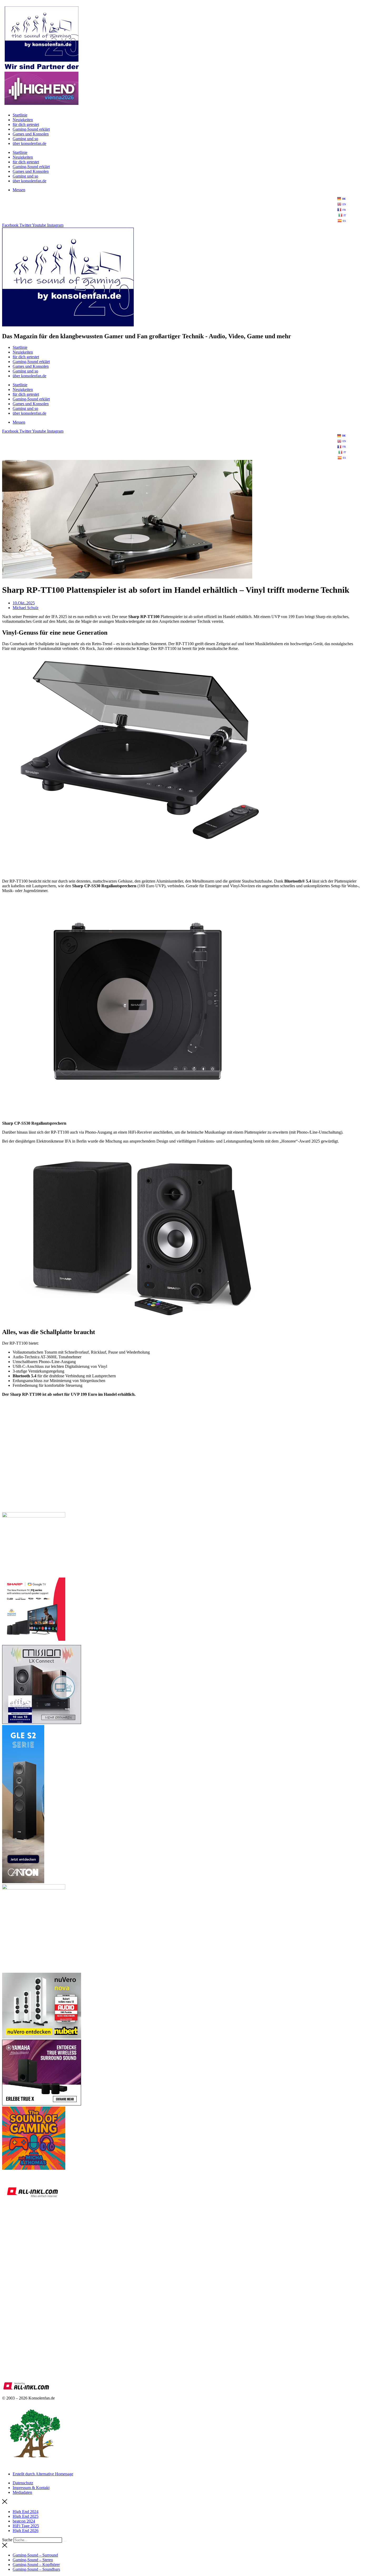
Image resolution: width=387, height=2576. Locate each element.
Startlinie (20, 115)
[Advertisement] (160, 1471)
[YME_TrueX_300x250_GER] (42, 2104)
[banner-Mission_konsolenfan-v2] (42, 1723)
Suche (7, 2540)
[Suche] (65, 2541)
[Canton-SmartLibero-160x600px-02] (23, 1882)
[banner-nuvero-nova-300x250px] (42, 2037)
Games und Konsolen (31, 134)
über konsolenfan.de (29, 143)
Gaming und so (25, 139)
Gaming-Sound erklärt (31, 129)
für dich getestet (26, 124)
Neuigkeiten (23, 120)
